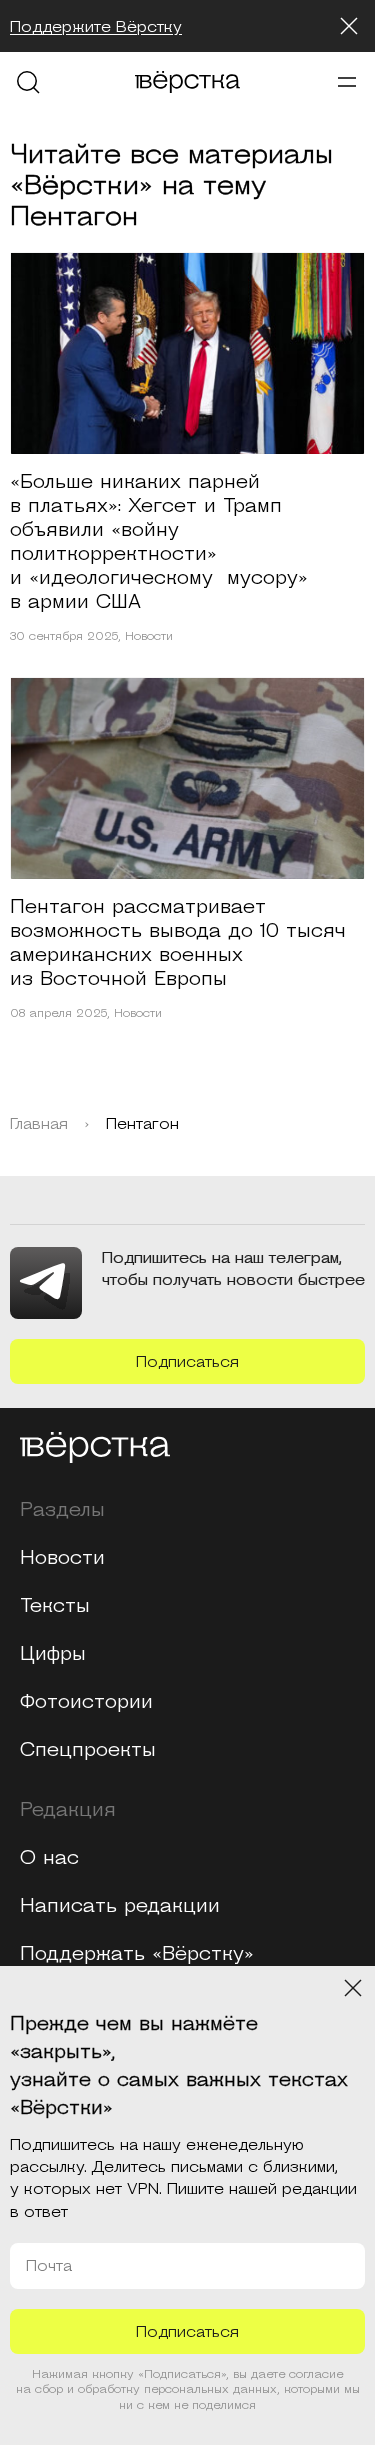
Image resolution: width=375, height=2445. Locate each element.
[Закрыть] (349, 26)
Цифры (53, 1654)
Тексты (55, 1606)
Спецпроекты (88, 1750)
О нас (49, 1858)
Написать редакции (120, 1906)
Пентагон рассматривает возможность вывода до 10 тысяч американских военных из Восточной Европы (178, 943)
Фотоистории (86, 1702)
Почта (49, 2266)
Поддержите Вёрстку (96, 27)
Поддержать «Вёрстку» (137, 1954)
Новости (149, 637)
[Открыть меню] (347, 82)
